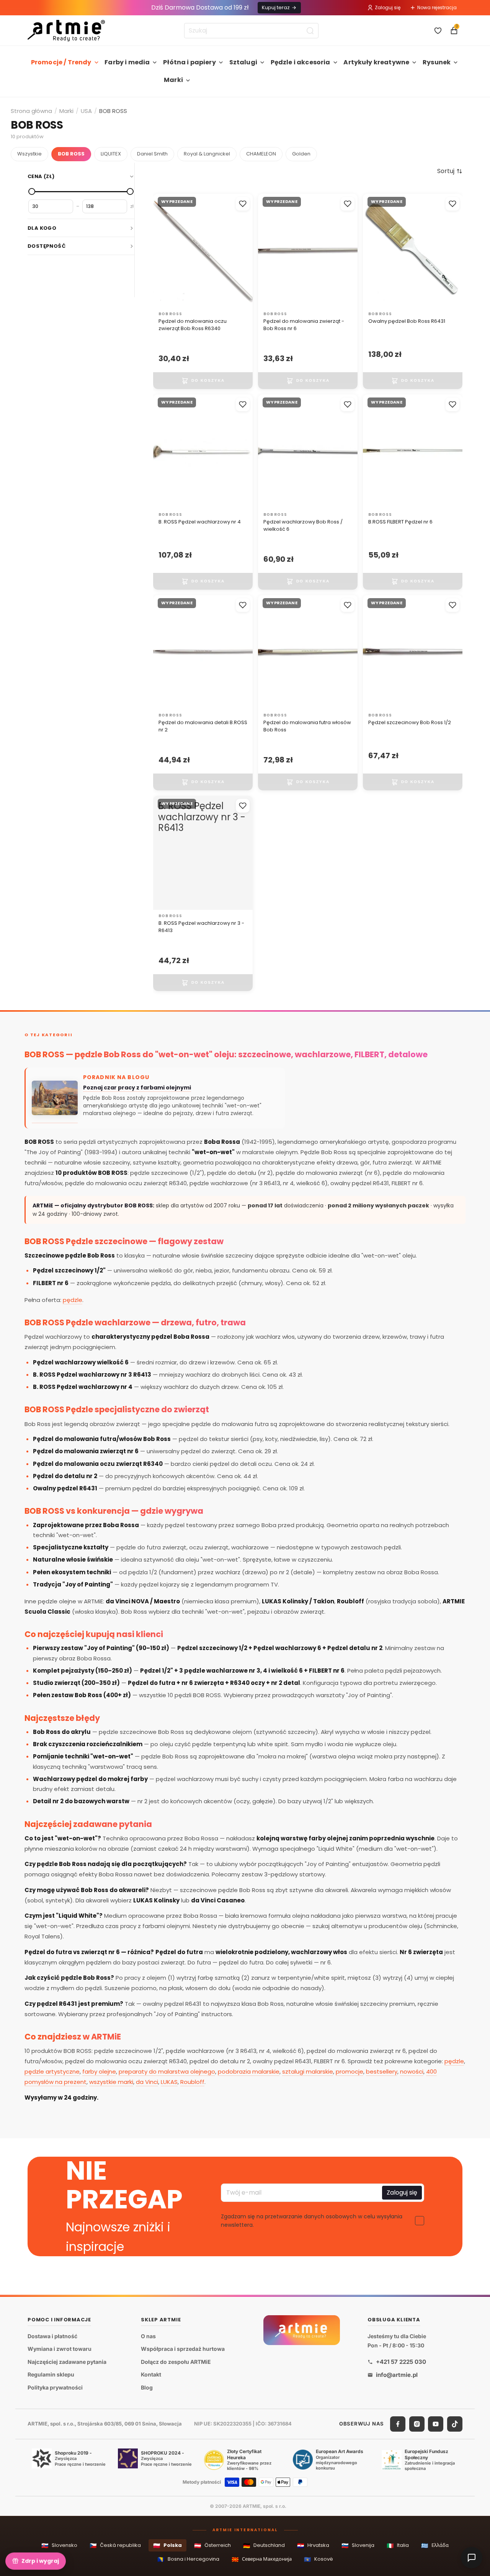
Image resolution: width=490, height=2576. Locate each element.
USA (86, 111)
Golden (301, 154)
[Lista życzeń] (438, 31)
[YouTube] (436, 2424)
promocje (350, 2071)
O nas (148, 2336)
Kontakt (151, 2375)
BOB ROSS (71, 154)
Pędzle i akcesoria (301, 62)
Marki (173, 80)
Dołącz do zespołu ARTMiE (176, 2362)
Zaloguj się (388, 7)
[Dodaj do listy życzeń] (243, 204)
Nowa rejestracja (437, 7)
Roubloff (192, 2082)
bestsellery (382, 2071)
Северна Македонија (262, 2559)
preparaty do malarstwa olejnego (167, 2071)
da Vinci (147, 2082)
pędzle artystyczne (52, 2071)
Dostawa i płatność (52, 2336)
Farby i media (127, 62)
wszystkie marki (111, 2082)
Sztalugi (243, 62)
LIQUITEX (111, 154)
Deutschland (264, 2546)
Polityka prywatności (55, 2387)
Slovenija (358, 2546)
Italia (398, 2546)
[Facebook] (398, 2424)
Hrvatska (313, 2546)
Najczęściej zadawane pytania (67, 2362)
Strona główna (31, 111)
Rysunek (437, 62)
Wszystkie (29, 154)
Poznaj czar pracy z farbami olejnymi (137, 1088)
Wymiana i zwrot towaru (60, 2349)
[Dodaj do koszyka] (203, 381)
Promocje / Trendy (61, 62)
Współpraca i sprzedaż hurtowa (183, 2349)
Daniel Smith (152, 154)
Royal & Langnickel (207, 154)
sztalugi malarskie (308, 2071)
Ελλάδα (435, 2546)
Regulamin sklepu (51, 2375)
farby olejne (99, 2071)
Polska (167, 2546)
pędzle (73, 1300)
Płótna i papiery (189, 62)
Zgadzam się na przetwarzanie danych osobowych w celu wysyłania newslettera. (312, 2221)
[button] (450, 171)
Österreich (212, 2546)
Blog (147, 2387)
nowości (412, 2071)
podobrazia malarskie (249, 2071)
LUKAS (169, 2082)
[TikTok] (455, 2424)
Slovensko (59, 2546)
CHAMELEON (261, 154)
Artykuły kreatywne (376, 62)
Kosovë (318, 2559)
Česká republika (115, 2546)
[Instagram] (417, 2424)
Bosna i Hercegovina (188, 2559)
